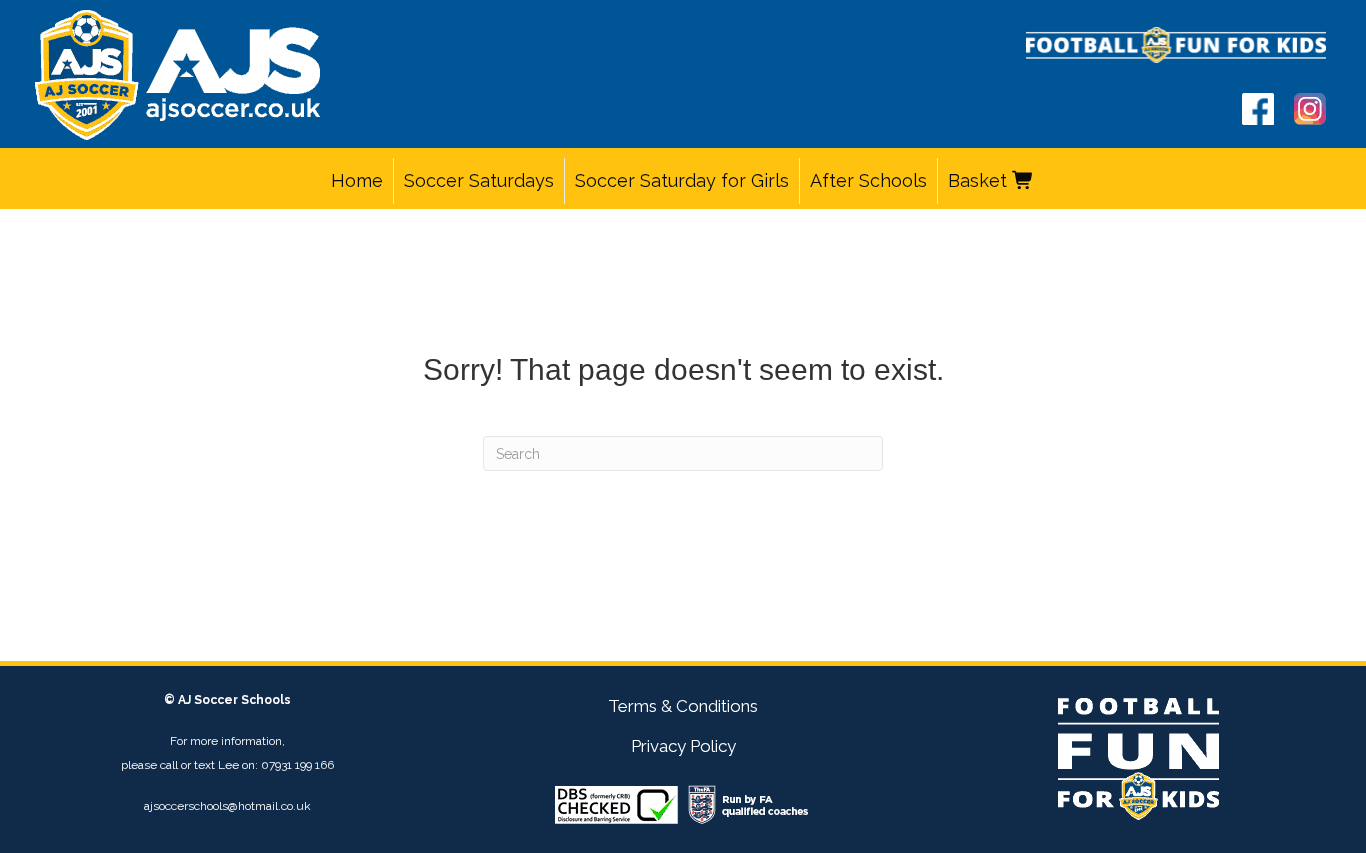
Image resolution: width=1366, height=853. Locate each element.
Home (357, 180)
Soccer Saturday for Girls (682, 180)
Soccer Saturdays (479, 180)
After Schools (868, 180)
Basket (980, 180)
